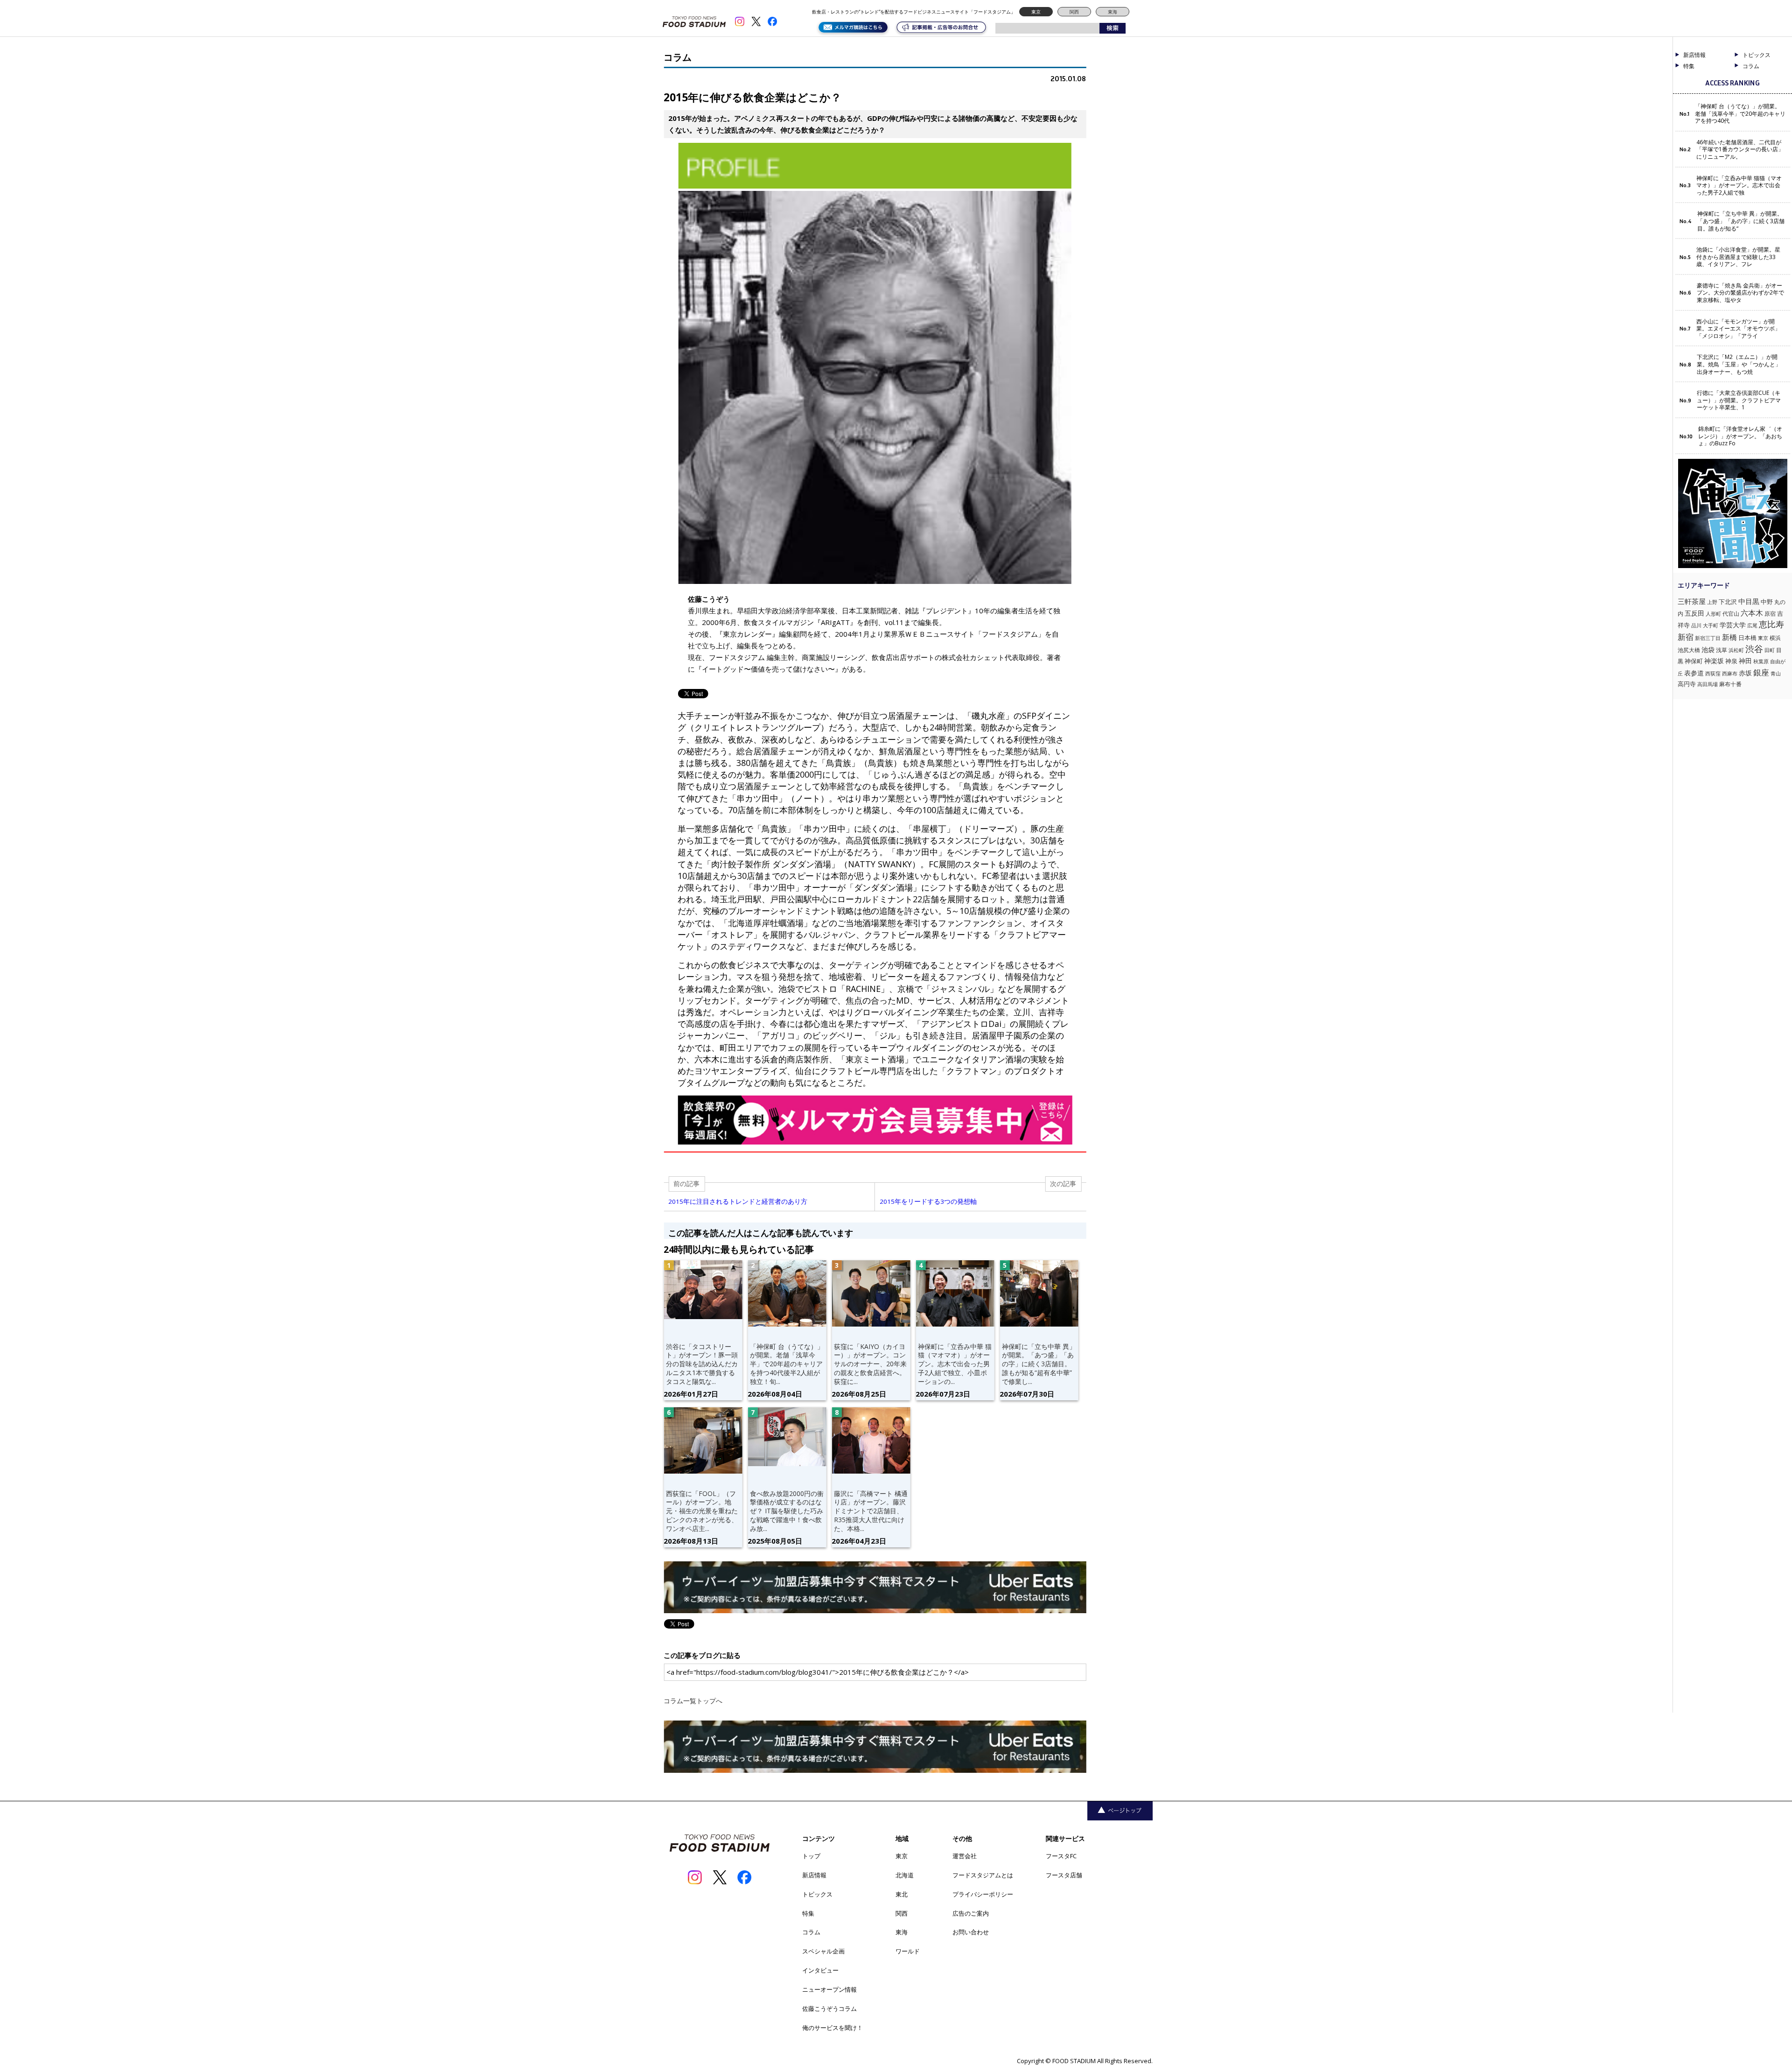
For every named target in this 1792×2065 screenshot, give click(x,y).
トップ (811, 1856)
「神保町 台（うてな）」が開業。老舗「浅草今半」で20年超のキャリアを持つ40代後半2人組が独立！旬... (787, 1364)
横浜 (1775, 638)
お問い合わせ (971, 1932)
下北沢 (1728, 602)
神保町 (1694, 661)
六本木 (1752, 613)
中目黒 (1749, 601)
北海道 (905, 1875)
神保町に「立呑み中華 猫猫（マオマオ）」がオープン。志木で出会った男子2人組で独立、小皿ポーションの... (955, 1364)
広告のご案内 (971, 1913)
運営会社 (965, 1856)
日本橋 (1747, 638)
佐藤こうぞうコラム (829, 2009)
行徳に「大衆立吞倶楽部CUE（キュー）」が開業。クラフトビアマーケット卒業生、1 (1739, 400)
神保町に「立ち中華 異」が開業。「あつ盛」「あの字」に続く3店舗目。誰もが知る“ (1741, 221)
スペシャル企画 (823, 1951)
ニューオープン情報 (829, 1989)
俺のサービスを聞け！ (833, 2028)
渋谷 (1754, 649)
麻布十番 (1730, 684)
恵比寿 (1771, 624)
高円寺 (1687, 684)
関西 (1074, 12)
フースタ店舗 (1064, 1875)
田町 (1770, 650)
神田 (1745, 661)
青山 (1776, 673)
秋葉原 (1761, 661)
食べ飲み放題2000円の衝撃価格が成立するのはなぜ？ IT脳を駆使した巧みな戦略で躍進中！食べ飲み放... (787, 1511)
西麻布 (1730, 673)
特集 (1689, 66)
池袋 (1708, 650)
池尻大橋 (1689, 650)
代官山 (1731, 614)
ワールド (908, 1951)
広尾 (1752, 625)
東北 (902, 1894)
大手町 (1711, 625)
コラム (811, 1932)
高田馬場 (1708, 684)
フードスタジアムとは (983, 1875)
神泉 (1731, 661)
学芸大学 (1733, 625)
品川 (1696, 625)
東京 (1036, 12)
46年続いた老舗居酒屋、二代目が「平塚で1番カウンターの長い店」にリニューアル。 (1740, 150)
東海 (1113, 12)
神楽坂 (1714, 661)
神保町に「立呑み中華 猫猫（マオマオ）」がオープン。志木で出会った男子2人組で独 (1739, 186)
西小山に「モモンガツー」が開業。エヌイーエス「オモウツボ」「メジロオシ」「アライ (1738, 329)
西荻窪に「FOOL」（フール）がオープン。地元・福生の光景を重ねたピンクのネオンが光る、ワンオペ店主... (702, 1511)
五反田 (1694, 613)
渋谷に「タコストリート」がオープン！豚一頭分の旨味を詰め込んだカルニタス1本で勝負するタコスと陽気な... (702, 1364)
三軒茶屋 (1692, 601)
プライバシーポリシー (983, 1894)
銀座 (1761, 672)
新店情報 (1694, 55)
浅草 (1722, 650)
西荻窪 (1713, 673)
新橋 (1729, 637)
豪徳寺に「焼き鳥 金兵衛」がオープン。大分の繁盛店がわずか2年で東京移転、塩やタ (1740, 293)
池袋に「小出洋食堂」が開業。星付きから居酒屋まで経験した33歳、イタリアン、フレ (1738, 257)
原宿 (1770, 614)
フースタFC (1061, 1856)
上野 (1712, 602)
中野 (1767, 602)
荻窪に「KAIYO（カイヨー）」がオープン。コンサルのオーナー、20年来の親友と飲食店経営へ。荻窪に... (870, 1364)
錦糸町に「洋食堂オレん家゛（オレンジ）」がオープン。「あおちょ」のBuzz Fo (1740, 436)
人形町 (1713, 614)
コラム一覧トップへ (693, 1701)
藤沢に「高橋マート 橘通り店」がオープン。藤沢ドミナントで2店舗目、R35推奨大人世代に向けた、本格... (871, 1511)
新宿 (1686, 637)
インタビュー (820, 1970)
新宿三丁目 (1708, 638)
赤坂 (1745, 673)
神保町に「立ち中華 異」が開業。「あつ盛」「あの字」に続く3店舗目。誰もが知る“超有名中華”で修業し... (1039, 1364)
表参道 (1694, 673)
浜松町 (1736, 650)
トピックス (817, 1894)
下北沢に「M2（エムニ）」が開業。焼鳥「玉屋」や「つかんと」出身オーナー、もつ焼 (1739, 364)
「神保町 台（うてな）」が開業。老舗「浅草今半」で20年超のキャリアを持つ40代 (1740, 114)
